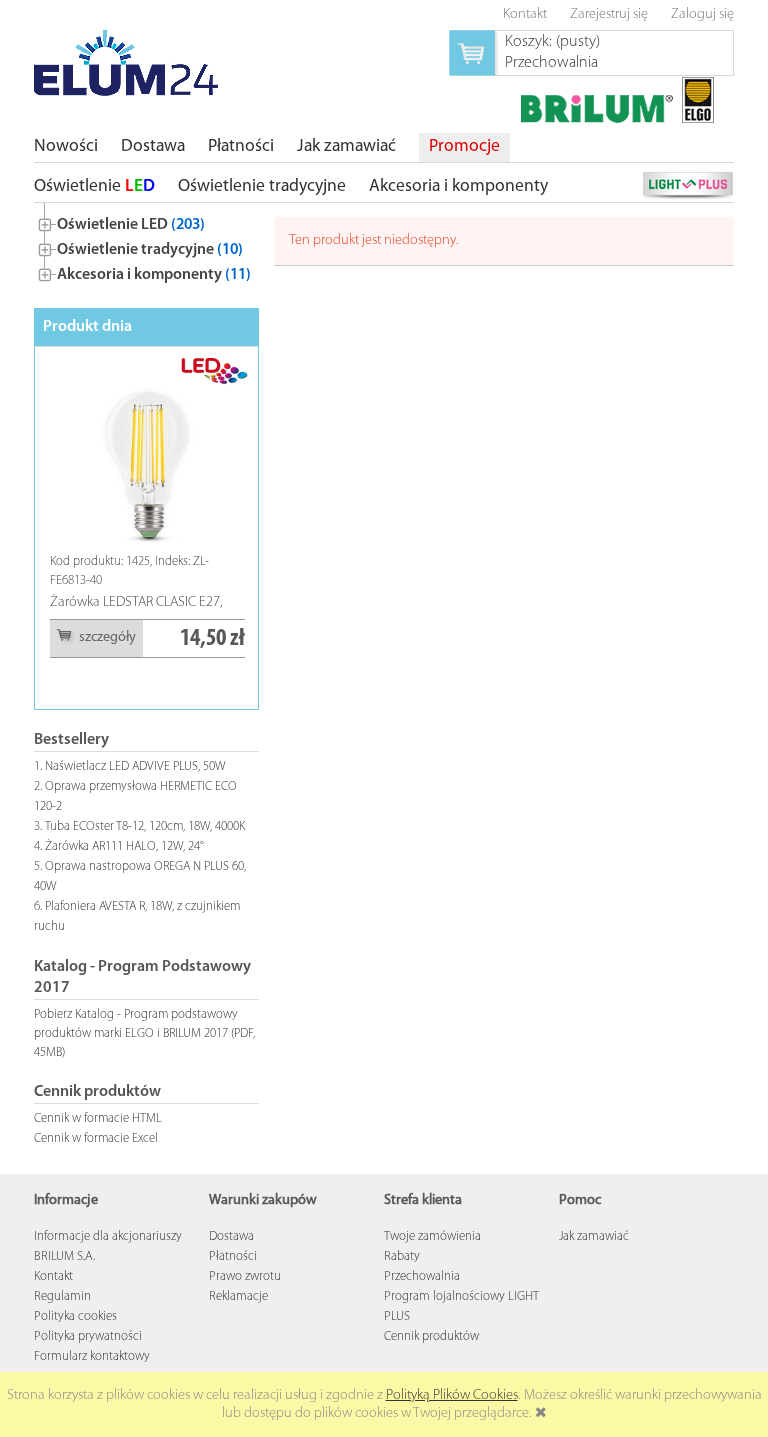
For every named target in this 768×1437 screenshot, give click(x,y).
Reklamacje (238, 1296)
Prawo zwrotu (245, 1276)
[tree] (146, 245)
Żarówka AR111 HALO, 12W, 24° (124, 846)
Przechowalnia (422, 1276)
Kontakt (53, 1276)
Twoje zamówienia (432, 1236)
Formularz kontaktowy (92, 1356)
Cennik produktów (431, 1336)
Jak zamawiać (594, 1236)
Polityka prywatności (88, 1336)
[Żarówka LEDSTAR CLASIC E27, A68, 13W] (147, 454)
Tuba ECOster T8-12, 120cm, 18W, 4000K (145, 826)
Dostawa (231, 1236)
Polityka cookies (75, 1316)
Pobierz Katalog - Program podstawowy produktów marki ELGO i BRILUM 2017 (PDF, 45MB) (144, 1033)
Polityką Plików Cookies (452, 1395)
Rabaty (402, 1256)
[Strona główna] (126, 63)
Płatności (233, 1256)
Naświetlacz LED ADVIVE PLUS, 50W (135, 766)
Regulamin (62, 1296)
